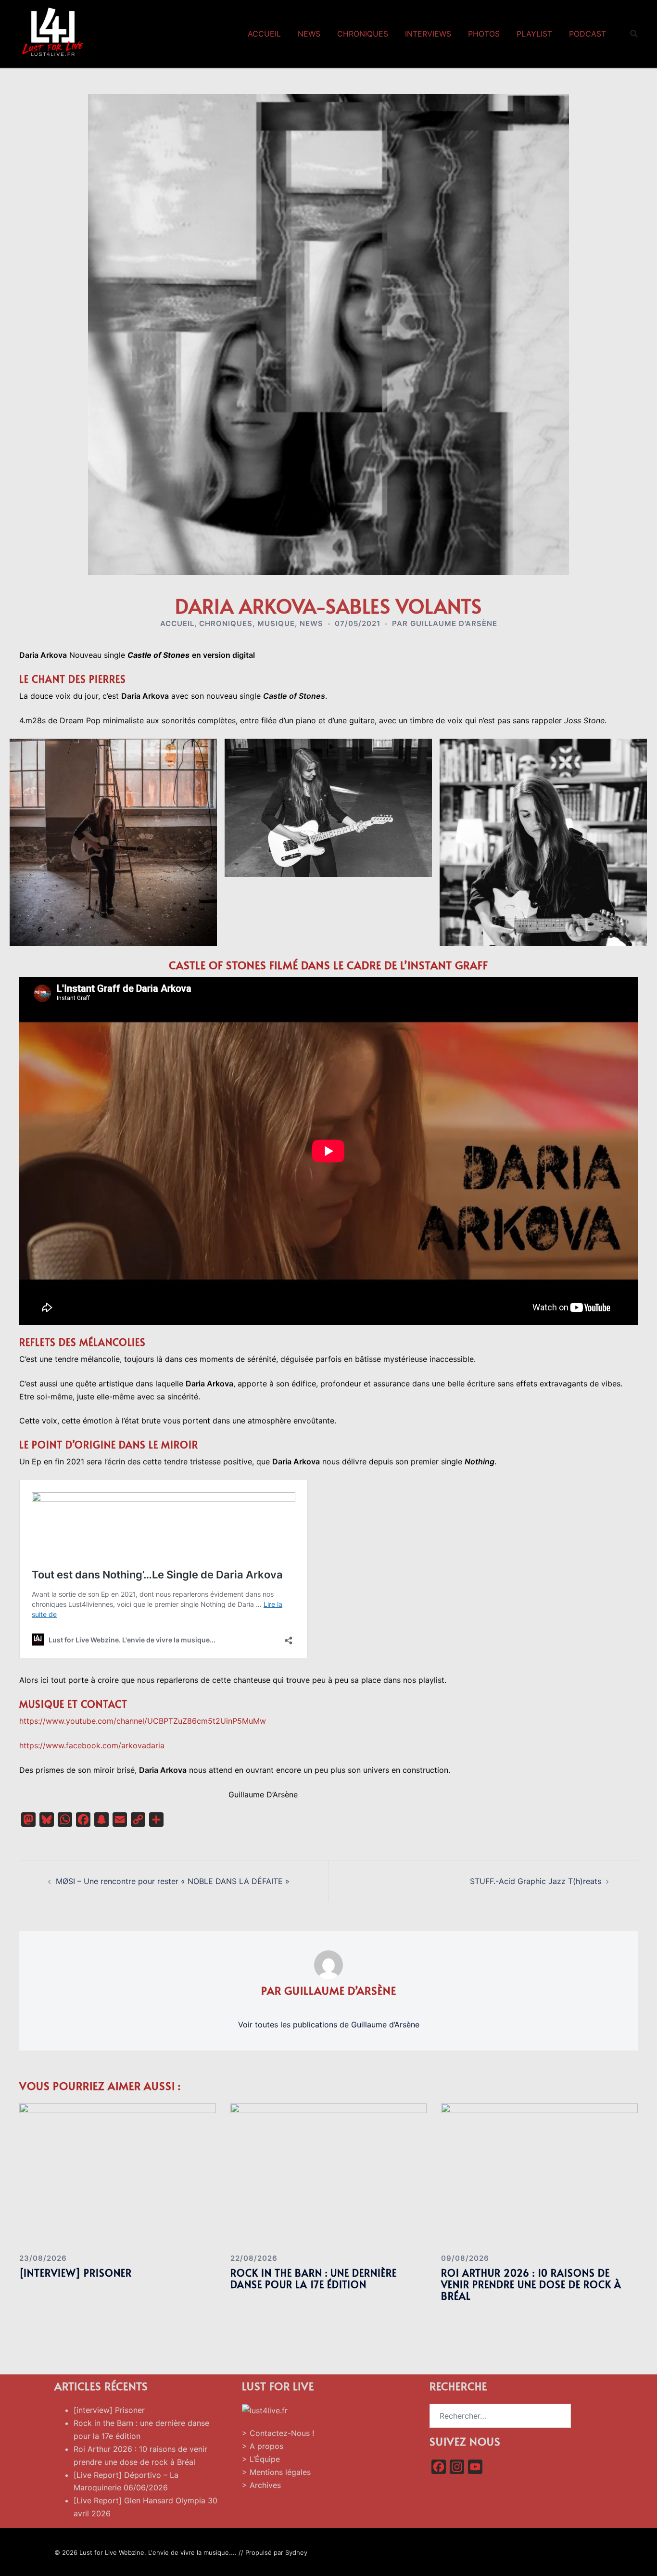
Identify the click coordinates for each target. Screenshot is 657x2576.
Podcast (588, 34)
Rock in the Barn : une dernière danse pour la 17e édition (314, 2279)
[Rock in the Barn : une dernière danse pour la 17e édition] (329, 2174)
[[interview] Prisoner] (118, 2174)
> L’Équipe (261, 2459)
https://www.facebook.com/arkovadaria (92, 1745)
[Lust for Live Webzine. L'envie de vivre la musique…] (53, 33)
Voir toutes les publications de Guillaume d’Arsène (329, 2025)
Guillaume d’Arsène (454, 623)
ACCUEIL (177, 623)
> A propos (263, 2446)
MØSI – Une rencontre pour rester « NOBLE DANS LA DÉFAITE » (173, 1881)
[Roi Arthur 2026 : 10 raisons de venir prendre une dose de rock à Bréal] (539, 2174)
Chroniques (363, 34)
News (309, 34)
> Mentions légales (276, 2472)
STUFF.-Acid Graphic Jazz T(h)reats (536, 1881)
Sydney (296, 2552)
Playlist (534, 34)
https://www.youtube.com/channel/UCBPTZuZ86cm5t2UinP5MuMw (143, 1721)
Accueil (264, 34)
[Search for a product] (634, 34)
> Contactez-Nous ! (278, 2433)
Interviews (428, 34)
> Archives (261, 2485)
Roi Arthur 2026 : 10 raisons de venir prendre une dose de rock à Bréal (531, 2284)
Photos (484, 34)
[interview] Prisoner (76, 2273)
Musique (276, 623)
